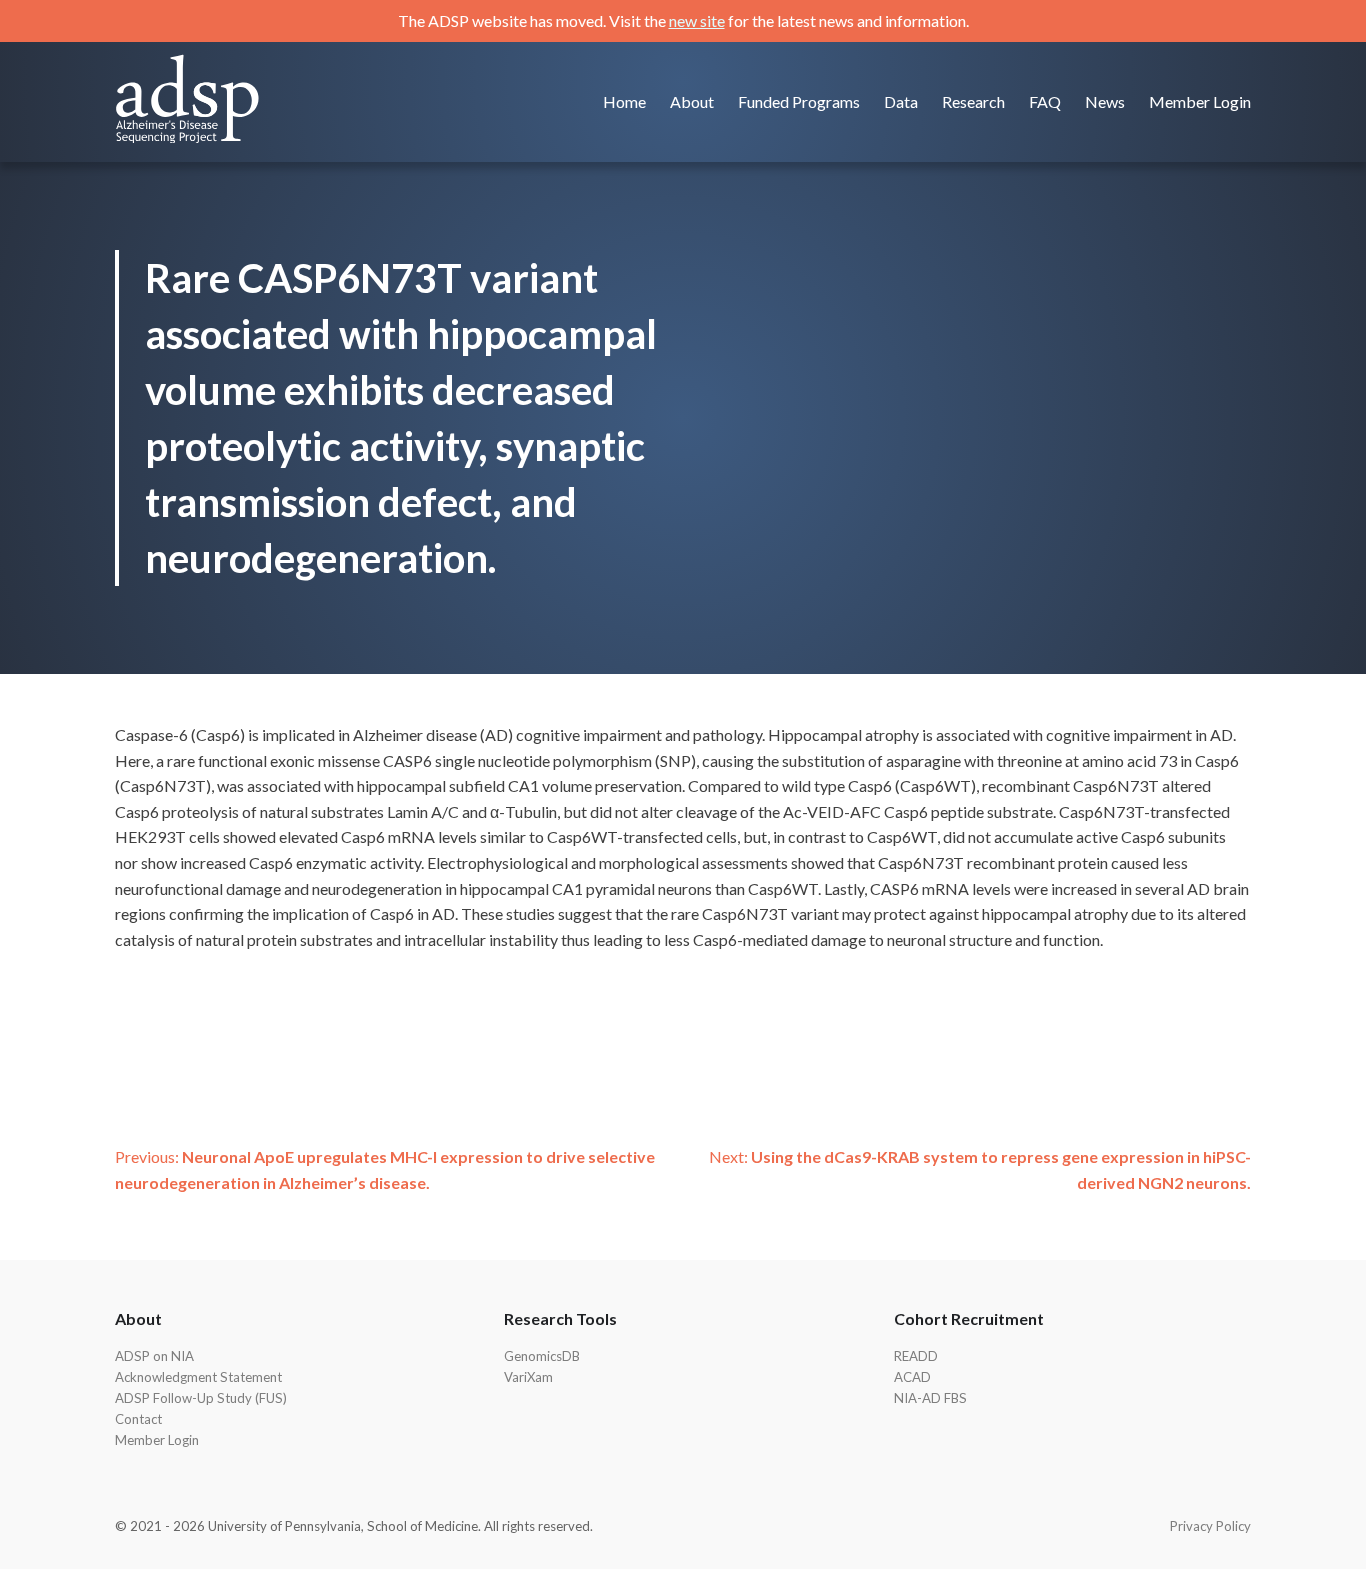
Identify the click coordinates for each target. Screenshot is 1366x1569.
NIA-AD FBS (930, 1398)
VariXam (528, 1377)
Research (973, 101)
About (692, 101)
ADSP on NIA (154, 1356)
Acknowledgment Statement (198, 1377)
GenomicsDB (542, 1356)
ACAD (912, 1377)
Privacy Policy (1210, 1526)
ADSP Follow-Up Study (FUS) (201, 1398)
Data (901, 101)
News (1105, 101)
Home (624, 101)
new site (697, 20)
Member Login (1200, 101)
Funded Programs (799, 101)
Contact (138, 1419)
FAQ (1045, 101)
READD (916, 1356)
